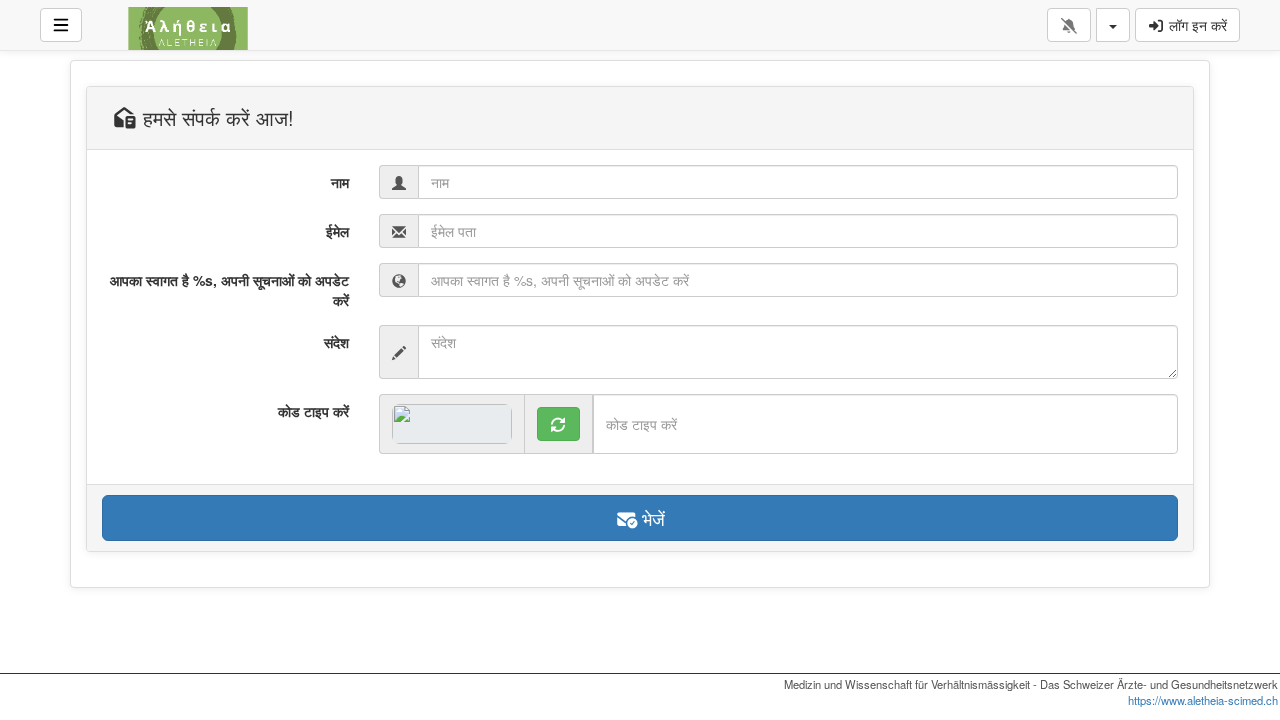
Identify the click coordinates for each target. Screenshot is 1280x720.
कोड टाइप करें (313, 411)
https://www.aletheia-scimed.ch (1203, 700)
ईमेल (337, 231)
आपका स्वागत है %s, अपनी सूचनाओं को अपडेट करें (229, 290)
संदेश (336, 342)
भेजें (651, 518)
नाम (340, 182)
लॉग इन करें (1196, 25)
